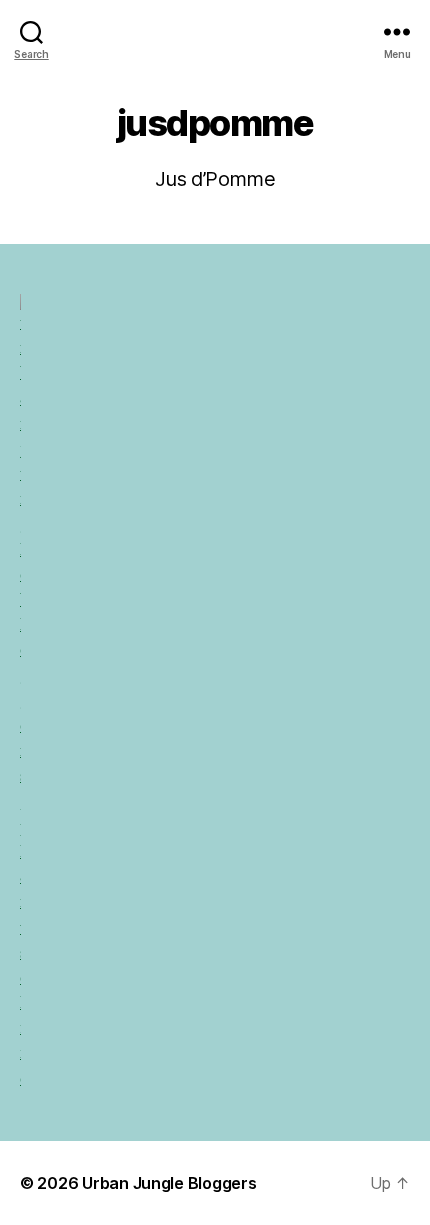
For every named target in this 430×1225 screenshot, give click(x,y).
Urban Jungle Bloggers (169, 1183)
